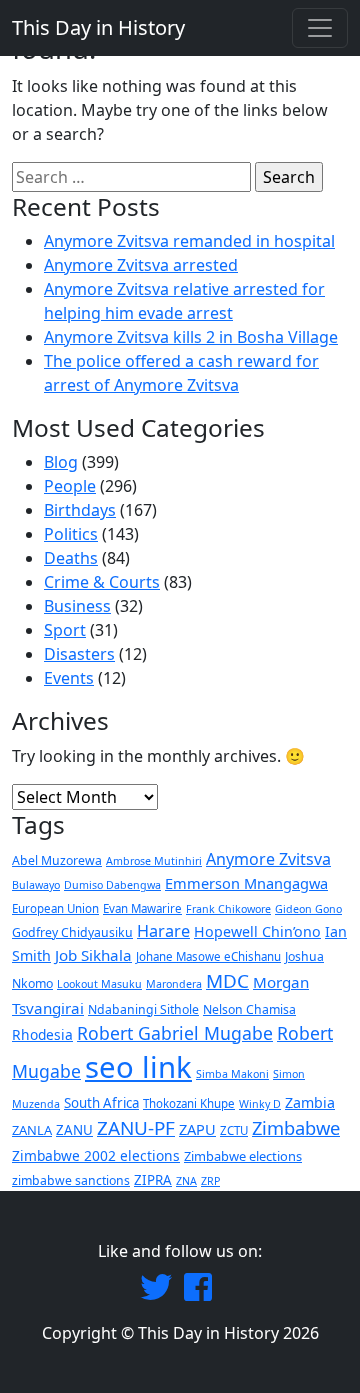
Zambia (310, 1102)
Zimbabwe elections (243, 1156)
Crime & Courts (102, 582)
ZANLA (32, 1130)
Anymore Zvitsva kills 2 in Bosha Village (191, 337)
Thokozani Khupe (189, 1103)
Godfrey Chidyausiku (72, 932)
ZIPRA (153, 1180)
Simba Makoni (232, 1074)
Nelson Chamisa (249, 1009)
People (70, 486)
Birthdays (80, 510)
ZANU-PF (136, 1128)
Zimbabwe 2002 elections (96, 1155)
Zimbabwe (296, 1127)
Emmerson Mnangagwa (246, 883)
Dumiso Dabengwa (112, 885)
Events (69, 678)
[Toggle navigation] (320, 28)
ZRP (210, 1181)
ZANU (74, 1130)
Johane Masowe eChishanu (208, 956)
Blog (61, 462)
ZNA (186, 1181)
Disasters (79, 654)
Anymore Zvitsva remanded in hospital (189, 241)
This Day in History (98, 27)
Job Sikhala (93, 955)
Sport (65, 630)
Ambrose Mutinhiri (154, 861)
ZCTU (234, 1130)
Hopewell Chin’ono (257, 931)
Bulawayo (36, 885)
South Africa (101, 1103)
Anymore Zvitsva (268, 859)
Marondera (174, 984)
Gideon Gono (308, 909)
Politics (71, 534)
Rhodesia (42, 1034)
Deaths (71, 558)
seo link (138, 1067)
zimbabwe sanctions (71, 1180)
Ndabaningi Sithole (143, 1009)
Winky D (260, 1104)
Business (77, 606)
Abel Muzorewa (57, 860)
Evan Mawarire (142, 908)
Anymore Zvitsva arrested (141, 265)
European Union (55, 908)
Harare (163, 931)
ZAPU (197, 1129)
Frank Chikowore (228, 909)
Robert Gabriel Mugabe (175, 1033)
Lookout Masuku (99, 984)
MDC (227, 981)
